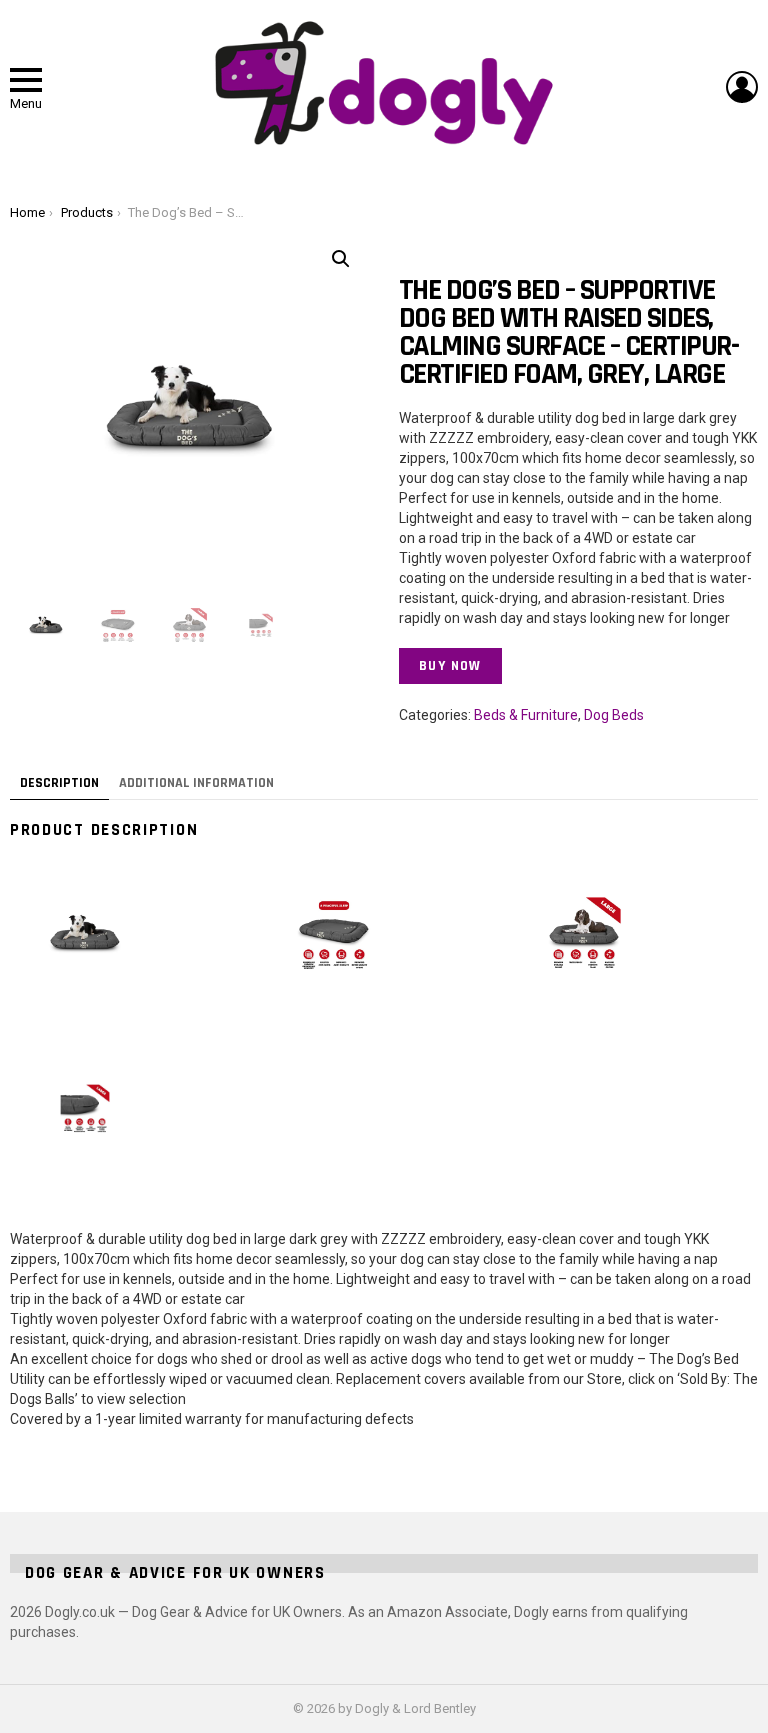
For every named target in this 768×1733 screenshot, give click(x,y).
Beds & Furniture (526, 715)
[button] (341, 259)
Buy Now (450, 666)
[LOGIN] (742, 87)
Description (59, 783)
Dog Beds (614, 715)
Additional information (196, 783)
